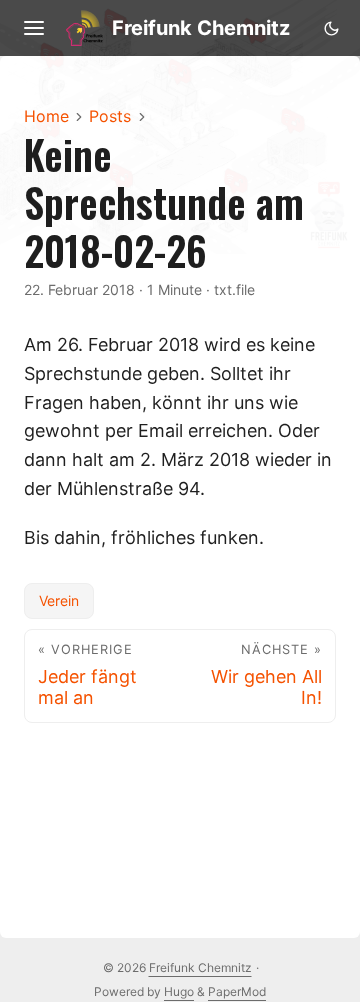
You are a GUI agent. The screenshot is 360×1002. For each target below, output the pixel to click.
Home (46, 116)
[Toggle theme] (331, 28)
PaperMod (237, 991)
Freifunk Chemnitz (201, 28)
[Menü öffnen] (34, 28)
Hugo (179, 991)
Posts (110, 116)
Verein (59, 600)
